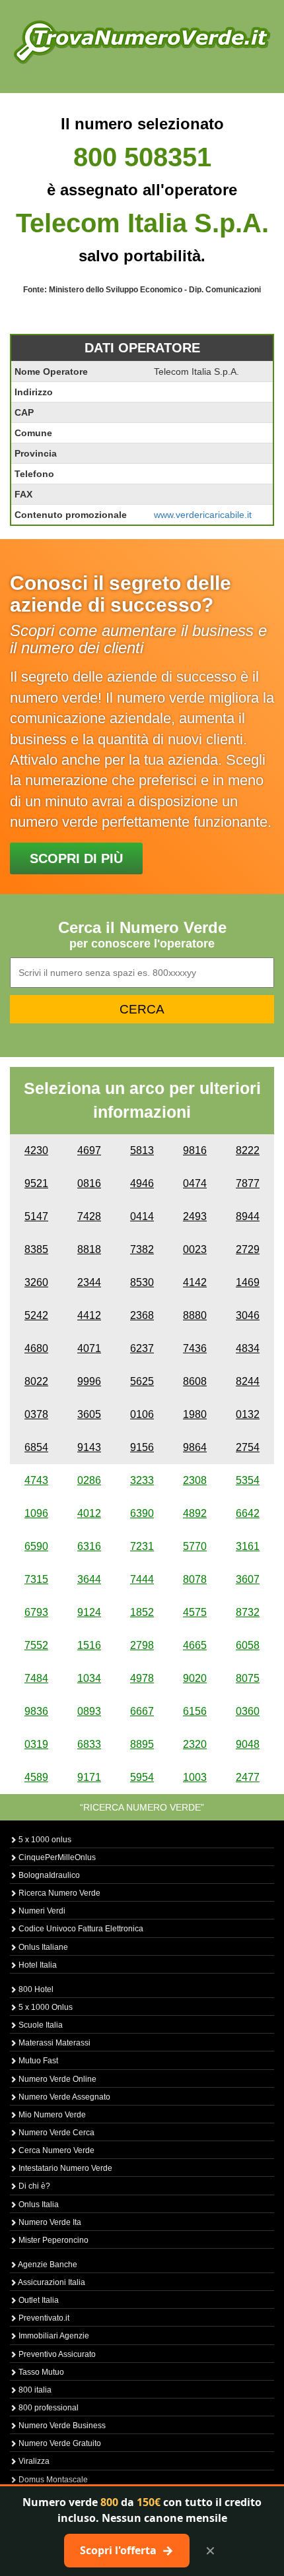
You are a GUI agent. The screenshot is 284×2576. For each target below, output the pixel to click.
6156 (195, 1711)
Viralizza (33, 2461)
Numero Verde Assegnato (63, 2097)
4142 (195, 1282)
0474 (195, 1183)
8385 (36, 1249)
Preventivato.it (43, 2318)
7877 (248, 1183)
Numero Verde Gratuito (59, 2443)
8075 (248, 1678)
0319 (36, 1744)
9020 (195, 1678)
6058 (248, 1645)
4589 (36, 1777)
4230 (36, 1150)
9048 (248, 1744)
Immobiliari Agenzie (53, 2336)
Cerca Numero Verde (55, 2150)
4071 (89, 1348)
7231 (142, 1546)
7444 (142, 1579)
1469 (248, 1282)
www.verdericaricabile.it (203, 515)
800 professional (48, 2408)
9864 (195, 1447)
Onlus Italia (38, 2205)
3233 (142, 1480)
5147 (36, 1216)
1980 (195, 1414)
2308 (195, 1480)
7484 (36, 1678)
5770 (195, 1546)
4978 (142, 1678)
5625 (142, 1381)
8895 (142, 1744)
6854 (36, 1447)
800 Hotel (35, 1989)
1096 (36, 1513)
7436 (195, 1348)
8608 (195, 1381)
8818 (89, 1249)
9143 (89, 1447)
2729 (248, 1249)
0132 (248, 1414)
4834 (248, 1348)
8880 (195, 1315)
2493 (195, 1216)
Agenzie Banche (47, 2265)
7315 (36, 1579)
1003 (195, 1777)
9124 (89, 1612)
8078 (195, 1579)
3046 (248, 1315)
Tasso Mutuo (40, 2372)
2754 (248, 1447)
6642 (248, 1513)
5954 (142, 1777)
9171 (89, 1777)
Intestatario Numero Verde (64, 2168)
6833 (89, 1744)
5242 (36, 1315)
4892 (195, 1513)
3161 (248, 1546)
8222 (248, 1150)
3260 (36, 1282)
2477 (248, 1777)
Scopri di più (76, 858)
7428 (89, 1216)
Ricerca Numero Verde (58, 1893)
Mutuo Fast (37, 2061)
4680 (36, 1348)
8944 (248, 1216)
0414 (142, 1216)
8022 (36, 1381)
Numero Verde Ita (49, 2222)
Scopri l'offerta (127, 2550)
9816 (195, 1150)
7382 (142, 1249)
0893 (89, 1711)
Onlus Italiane (42, 1947)
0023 (195, 1249)
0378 (36, 1414)
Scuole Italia (40, 2025)
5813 (142, 1150)
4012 (89, 1513)
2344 (89, 1282)
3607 (248, 1579)
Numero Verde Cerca (55, 2133)
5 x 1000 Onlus (45, 2007)
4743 (36, 1480)
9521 (36, 1183)
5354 (248, 1480)
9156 (142, 1447)
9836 (36, 1711)
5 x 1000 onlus (44, 1840)
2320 (195, 1744)
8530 (142, 1282)
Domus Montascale (52, 2480)
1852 (142, 1612)
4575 (195, 1612)
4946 (142, 1183)
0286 (89, 1480)
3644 (89, 1579)
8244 (248, 1381)
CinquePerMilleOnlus (56, 1857)
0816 (89, 1183)
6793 (36, 1612)
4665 (195, 1645)
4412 (89, 1315)
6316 (89, 1546)
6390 (142, 1513)
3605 (89, 1414)
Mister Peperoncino (53, 2240)
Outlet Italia (38, 2300)
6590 (36, 1546)
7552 (36, 1645)
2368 (142, 1315)
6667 (142, 1711)
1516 (89, 1645)
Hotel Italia (37, 1965)
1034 (89, 1678)
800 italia (34, 2390)
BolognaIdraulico (48, 1875)
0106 (142, 1414)
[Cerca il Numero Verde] (142, 41)
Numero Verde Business (61, 2426)
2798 (142, 1645)
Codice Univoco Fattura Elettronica (80, 1929)
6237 (142, 1348)
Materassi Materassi (53, 2043)
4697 (89, 1150)
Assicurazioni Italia (51, 2282)
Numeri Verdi (41, 1911)
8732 (248, 1612)
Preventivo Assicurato (56, 2354)
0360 (248, 1711)
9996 (89, 1381)
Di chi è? (33, 2186)
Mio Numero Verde (51, 2115)
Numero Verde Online (56, 2079)
